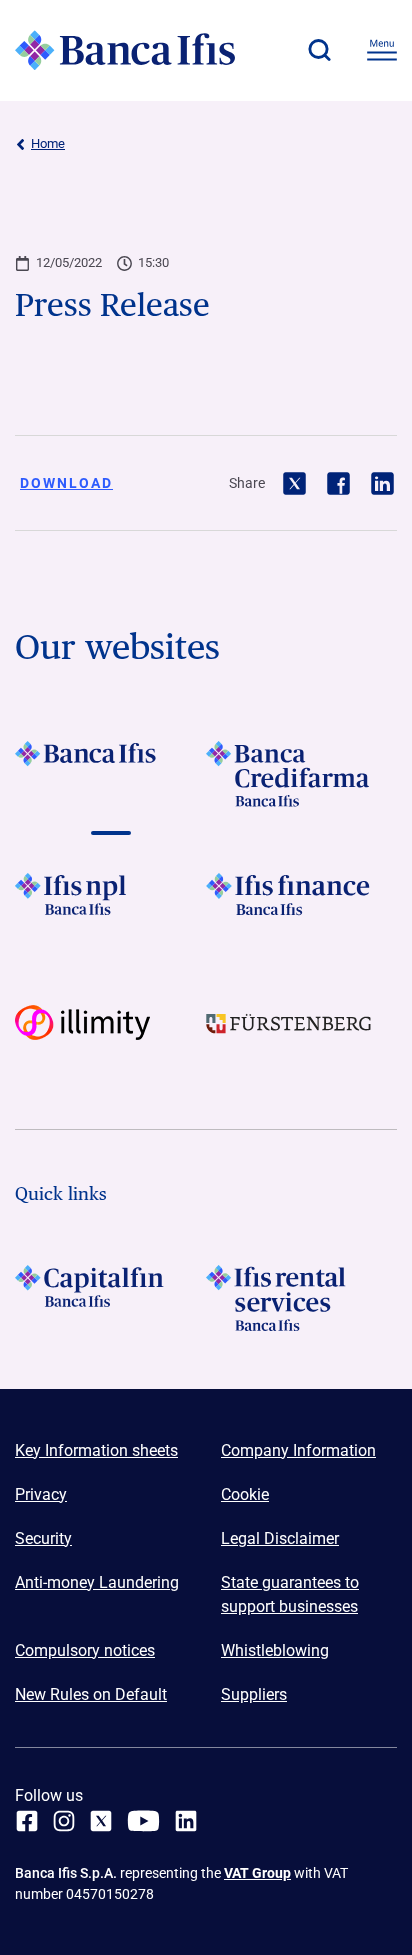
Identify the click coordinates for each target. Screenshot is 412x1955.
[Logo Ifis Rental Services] (301, 1298)
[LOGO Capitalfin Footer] (110, 1298)
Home (48, 143)
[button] (319, 50)
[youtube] (143, 1821)
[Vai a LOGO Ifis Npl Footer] (110, 906)
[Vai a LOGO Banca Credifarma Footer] (301, 774)
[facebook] (27, 1821)
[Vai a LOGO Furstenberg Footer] (301, 1038)
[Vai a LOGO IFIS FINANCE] (301, 906)
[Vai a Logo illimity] (110, 1038)
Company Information (298, 1450)
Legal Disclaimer (280, 1538)
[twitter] (101, 1821)
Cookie (245, 1494)
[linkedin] (186, 1821)
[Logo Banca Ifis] (125, 50)
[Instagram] (64, 1821)
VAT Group (257, 1873)
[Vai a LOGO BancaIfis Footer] (110, 774)
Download (66, 483)
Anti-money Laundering (97, 1582)
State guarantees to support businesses (290, 1594)
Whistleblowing (275, 1650)
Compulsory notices (85, 1650)
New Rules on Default (91, 1694)
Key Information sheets (96, 1450)
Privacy (41, 1494)
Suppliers (254, 1694)
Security (43, 1538)
